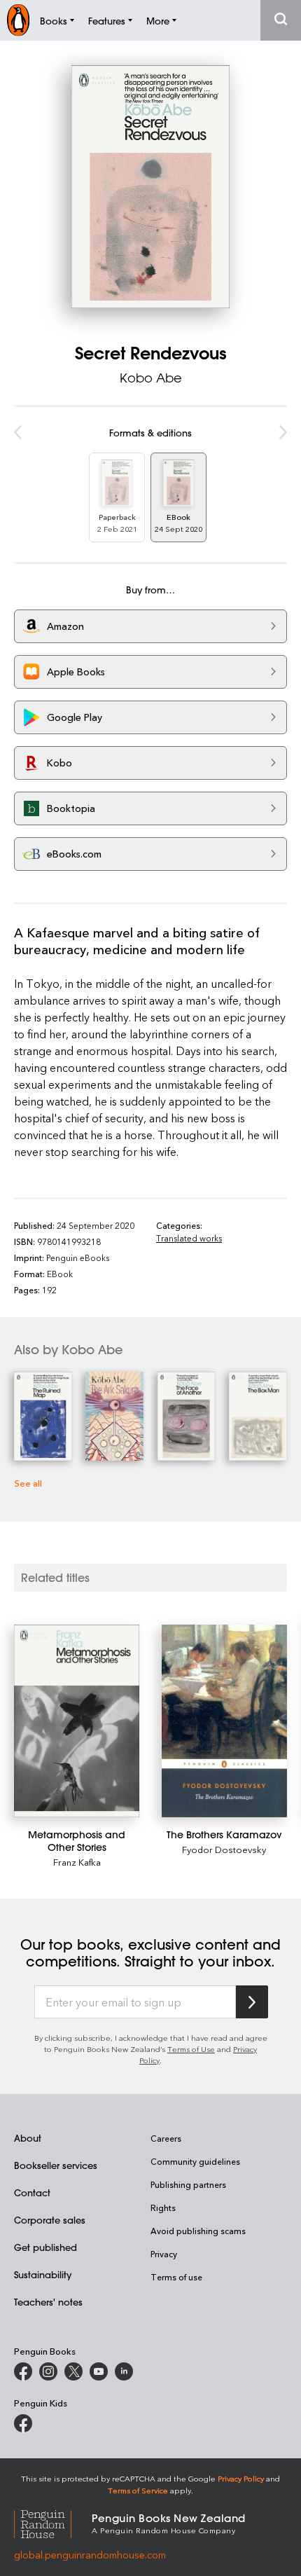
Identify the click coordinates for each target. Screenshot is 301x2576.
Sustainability (43, 2274)
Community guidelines (195, 2161)
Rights (163, 2207)
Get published (45, 2247)
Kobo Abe (151, 378)
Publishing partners (188, 2184)
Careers (166, 2138)
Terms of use (176, 2277)
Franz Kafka (77, 1862)
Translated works (189, 1238)
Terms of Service (138, 2490)
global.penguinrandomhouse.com (90, 2555)
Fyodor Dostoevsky (224, 1849)
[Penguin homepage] (18, 20)
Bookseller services (56, 2165)
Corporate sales (50, 2220)
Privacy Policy (241, 2478)
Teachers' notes (48, 2302)
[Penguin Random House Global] (53, 2522)
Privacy (164, 2254)
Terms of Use (191, 2049)
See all (28, 1483)
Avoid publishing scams (198, 2231)
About (28, 2138)
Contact (32, 2192)
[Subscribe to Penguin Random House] (252, 2002)
